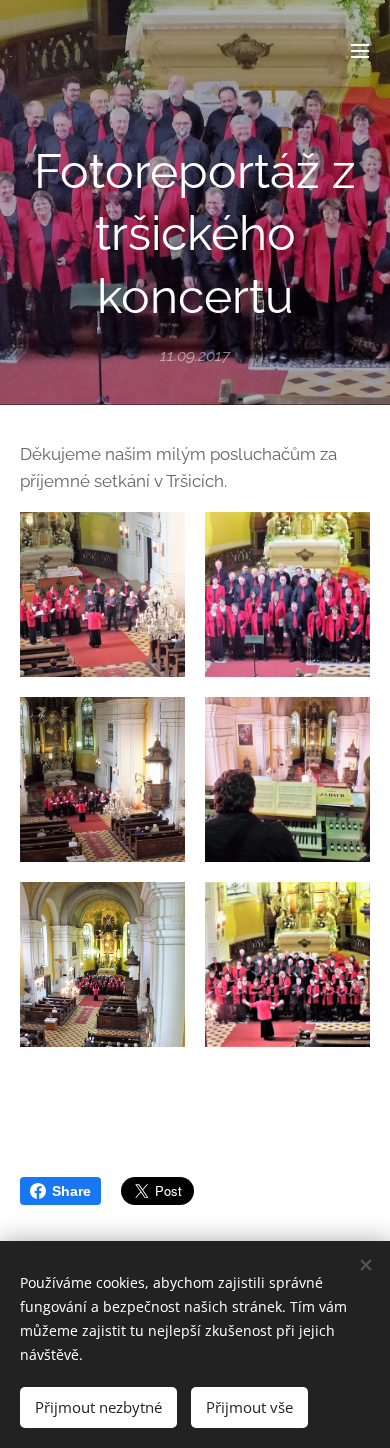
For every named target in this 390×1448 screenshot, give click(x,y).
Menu (360, 50)
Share (71, 1191)
